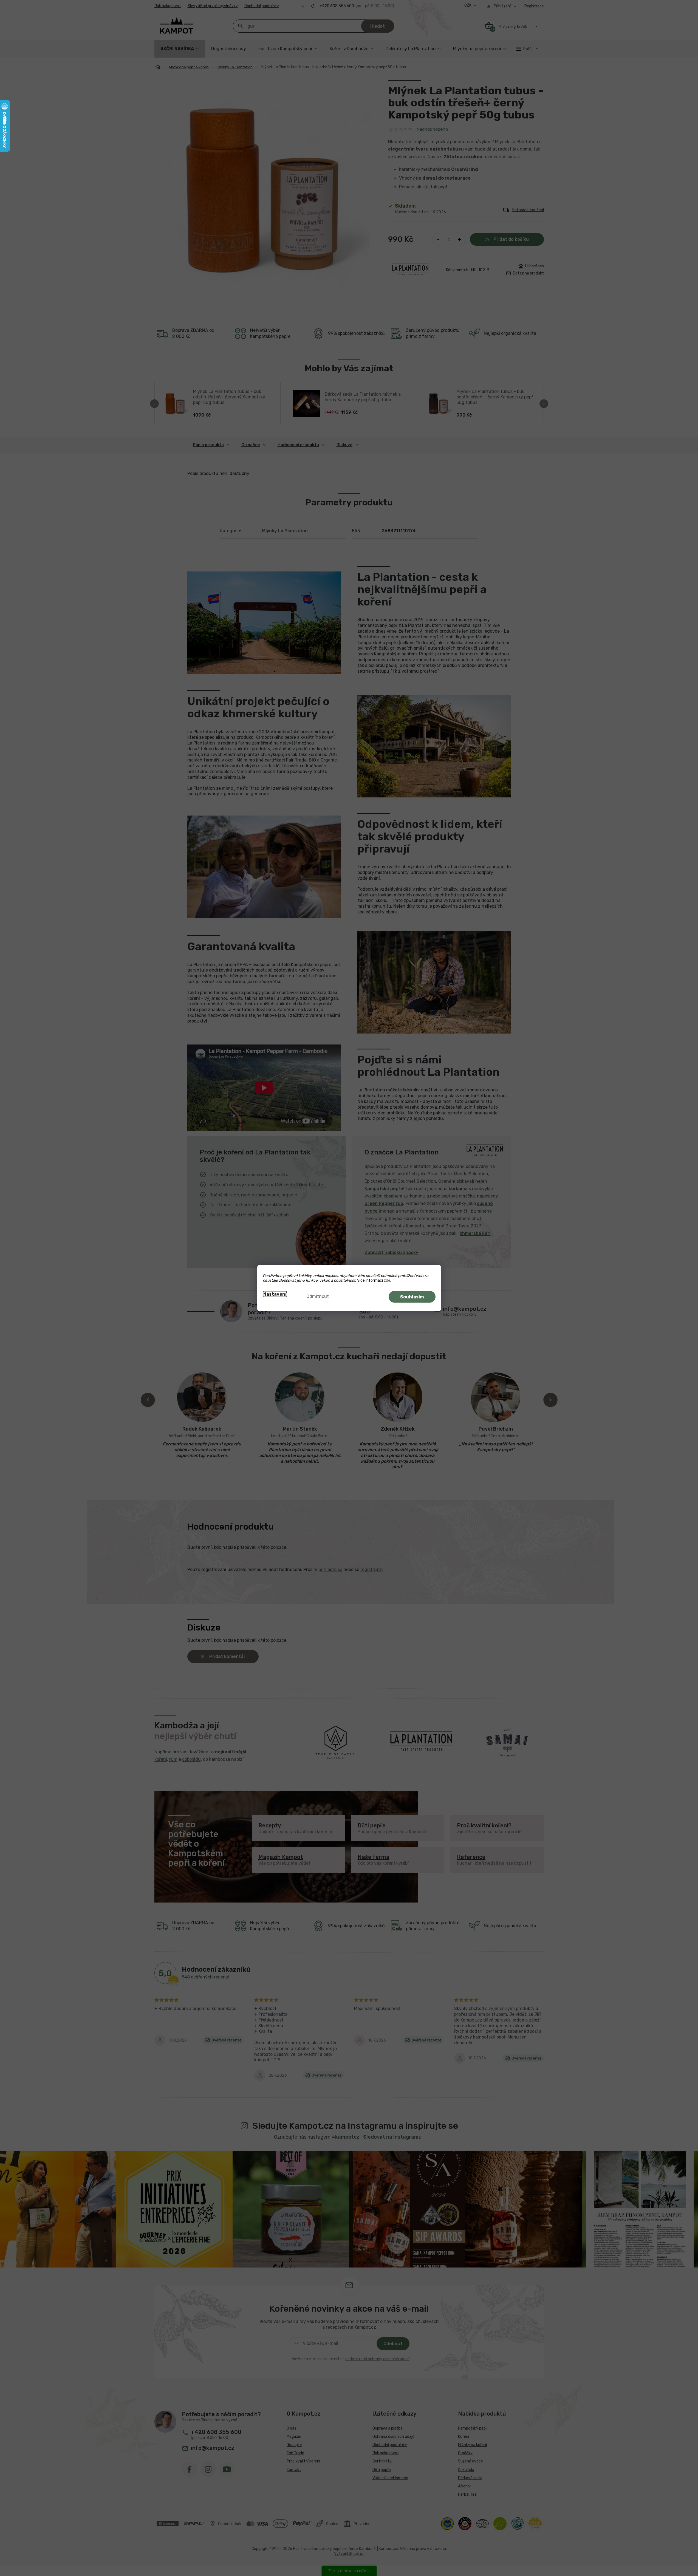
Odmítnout (318, 1296)
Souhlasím (412, 1297)
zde (387, 1280)
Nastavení (275, 1294)
